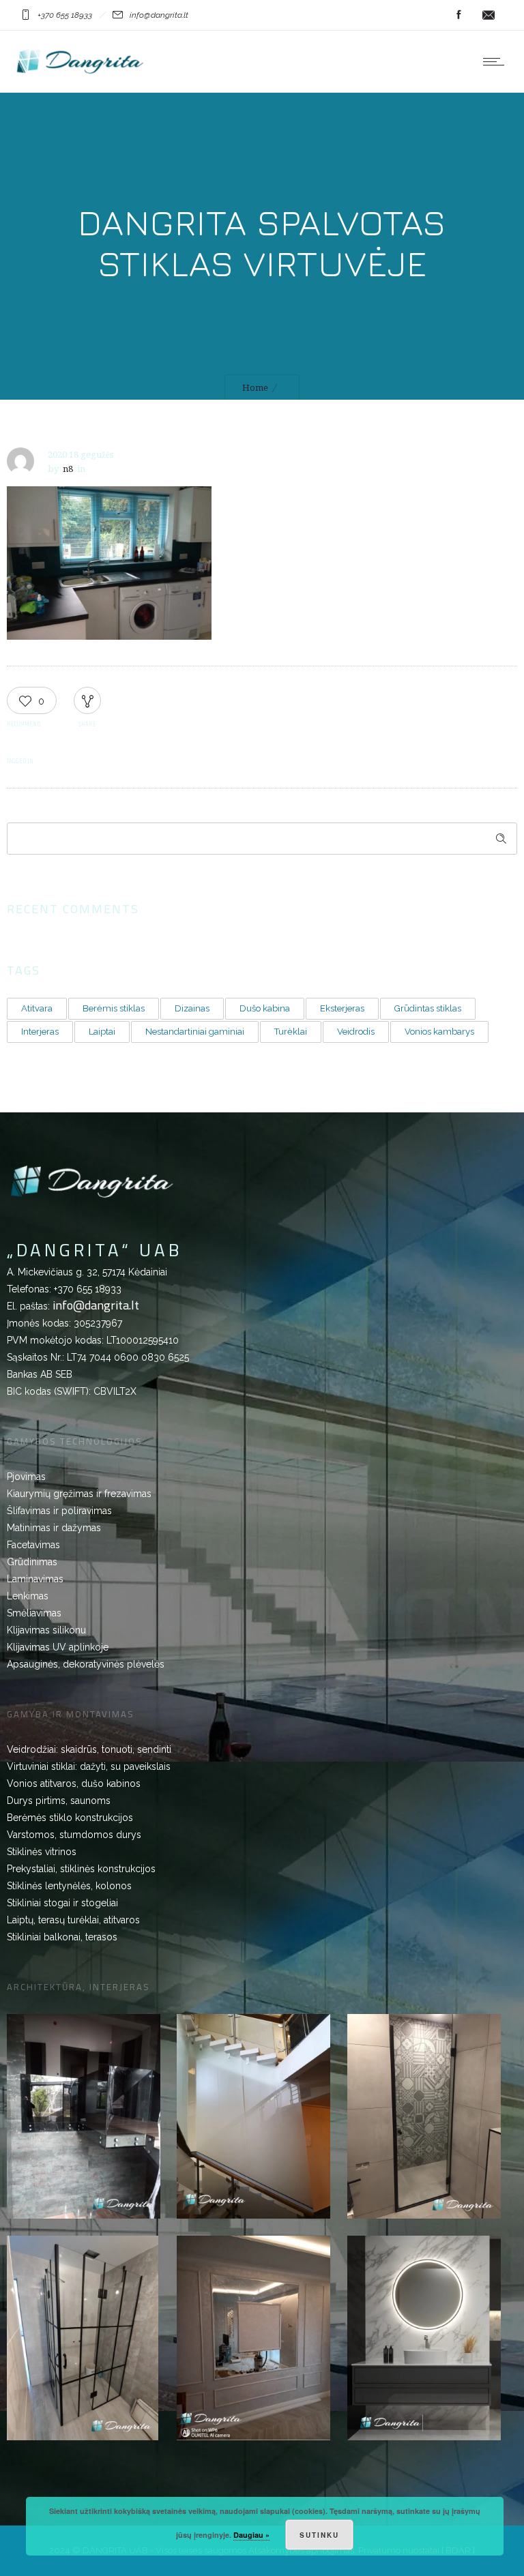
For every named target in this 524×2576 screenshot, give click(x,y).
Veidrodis (356, 1032)
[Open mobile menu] (497, 61)
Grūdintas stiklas (428, 1008)
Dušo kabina (265, 1008)
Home (255, 388)
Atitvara (37, 1008)
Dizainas (192, 1008)
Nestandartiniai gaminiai (195, 1032)
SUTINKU (319, 2535)
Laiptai (102, 1032)
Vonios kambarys (439, 1032)
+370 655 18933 (88, 1289)
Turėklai (291, 1032)
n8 (68, 469)
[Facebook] (458, 15)
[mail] (489, 15)
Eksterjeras (342, 1008)
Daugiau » (251, 2535)
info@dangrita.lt (96, 1305)
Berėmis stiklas (114, 1008)
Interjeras (40, 1032)
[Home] (80, 75)
